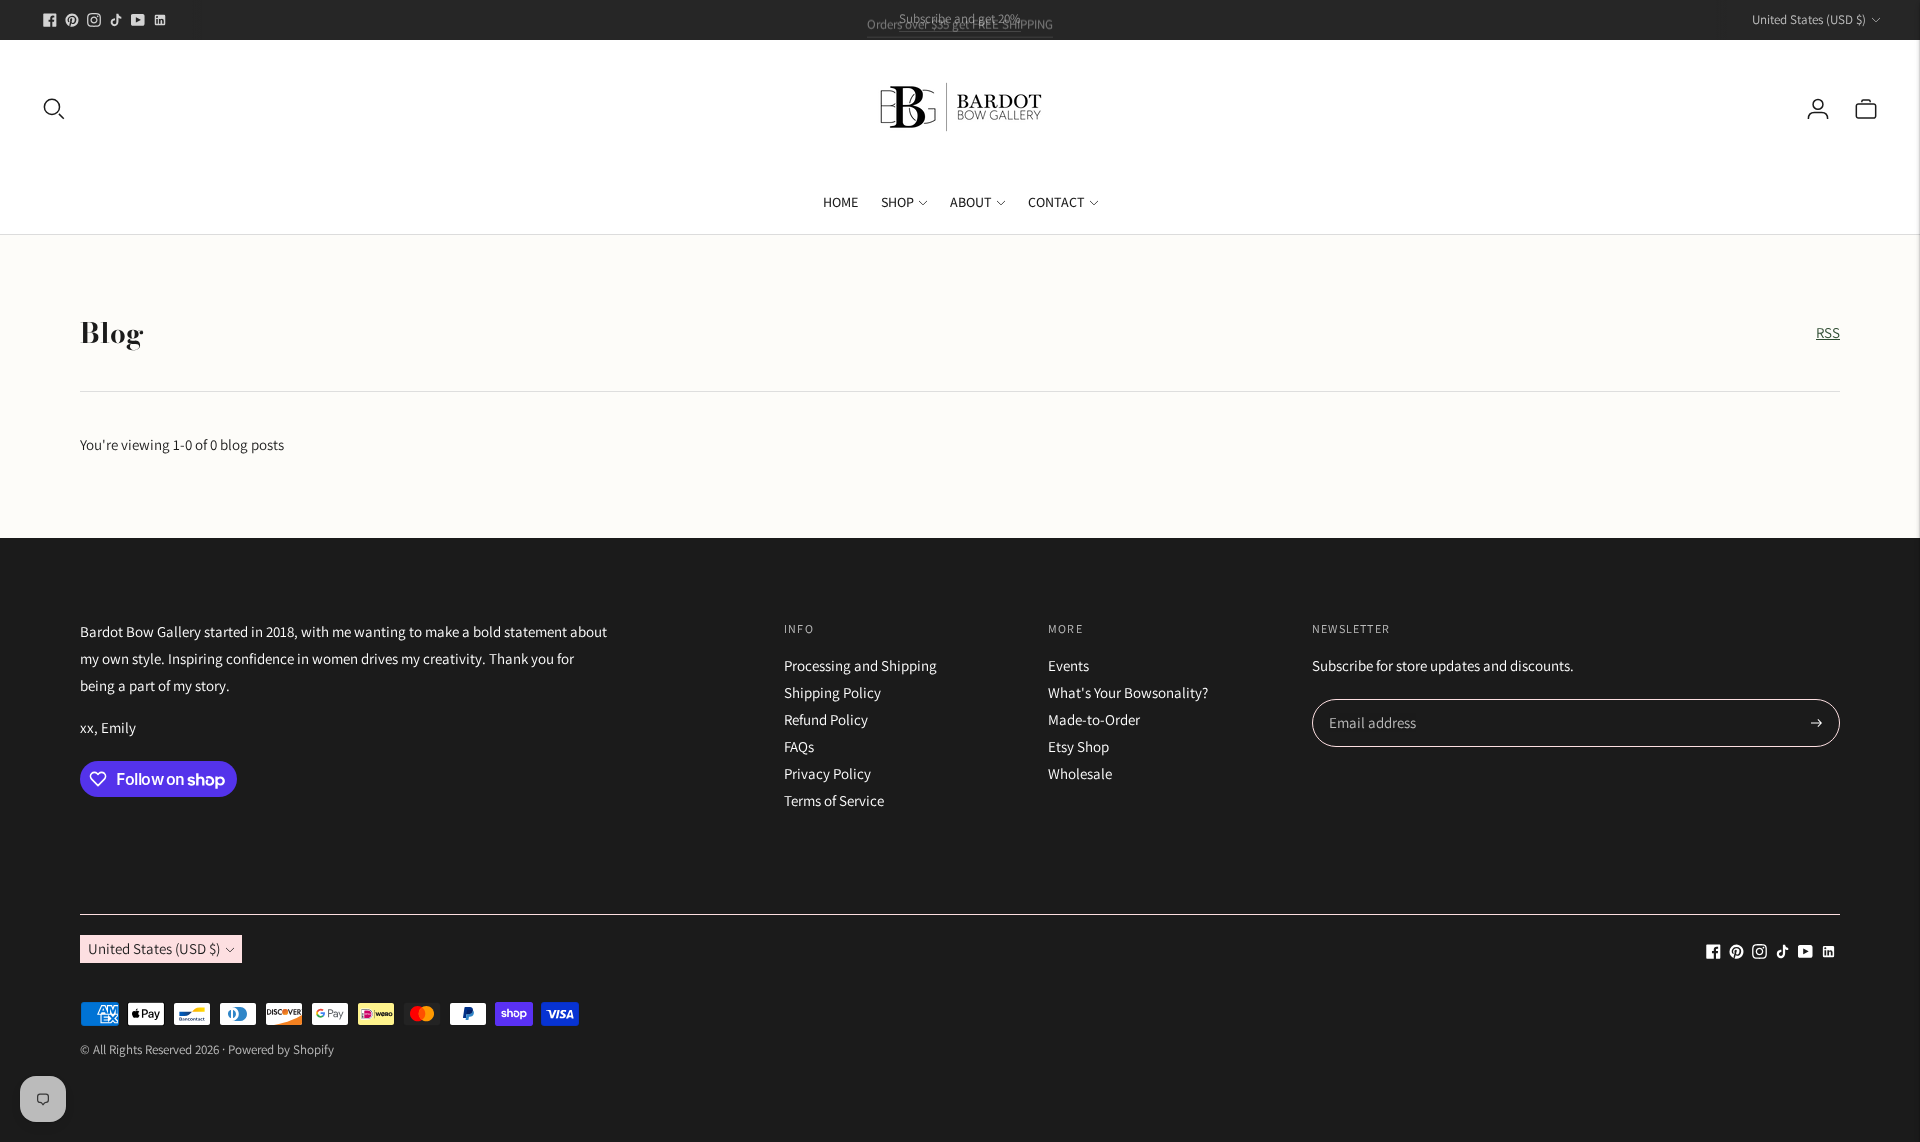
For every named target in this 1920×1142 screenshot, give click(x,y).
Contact (1056, 202)
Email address (1369, 700)
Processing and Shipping (860, 665)
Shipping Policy (832, 692)
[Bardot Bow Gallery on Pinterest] (72, 20)
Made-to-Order (1094, 719)
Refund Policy (826, 719)
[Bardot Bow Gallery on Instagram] (94, 20)
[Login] (1818, 109)
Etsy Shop (1078, 746)
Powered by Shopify (281, 1049)
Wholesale (1080, 773)
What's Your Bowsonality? (1128, 692)
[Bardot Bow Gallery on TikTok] (116, 20)
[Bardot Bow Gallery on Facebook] (50, 20)
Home (840, 202)
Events (1068, 665)
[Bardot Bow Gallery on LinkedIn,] (160, 20)
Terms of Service (834, 800)
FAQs (799, 746)
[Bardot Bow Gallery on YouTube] (138, 20)
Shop (897, 202)
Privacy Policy (827, 773)
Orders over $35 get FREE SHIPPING (960, 18)
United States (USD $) (1809, 19)
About (971, 202)
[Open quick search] (54, 109)
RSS (1828, 332)
